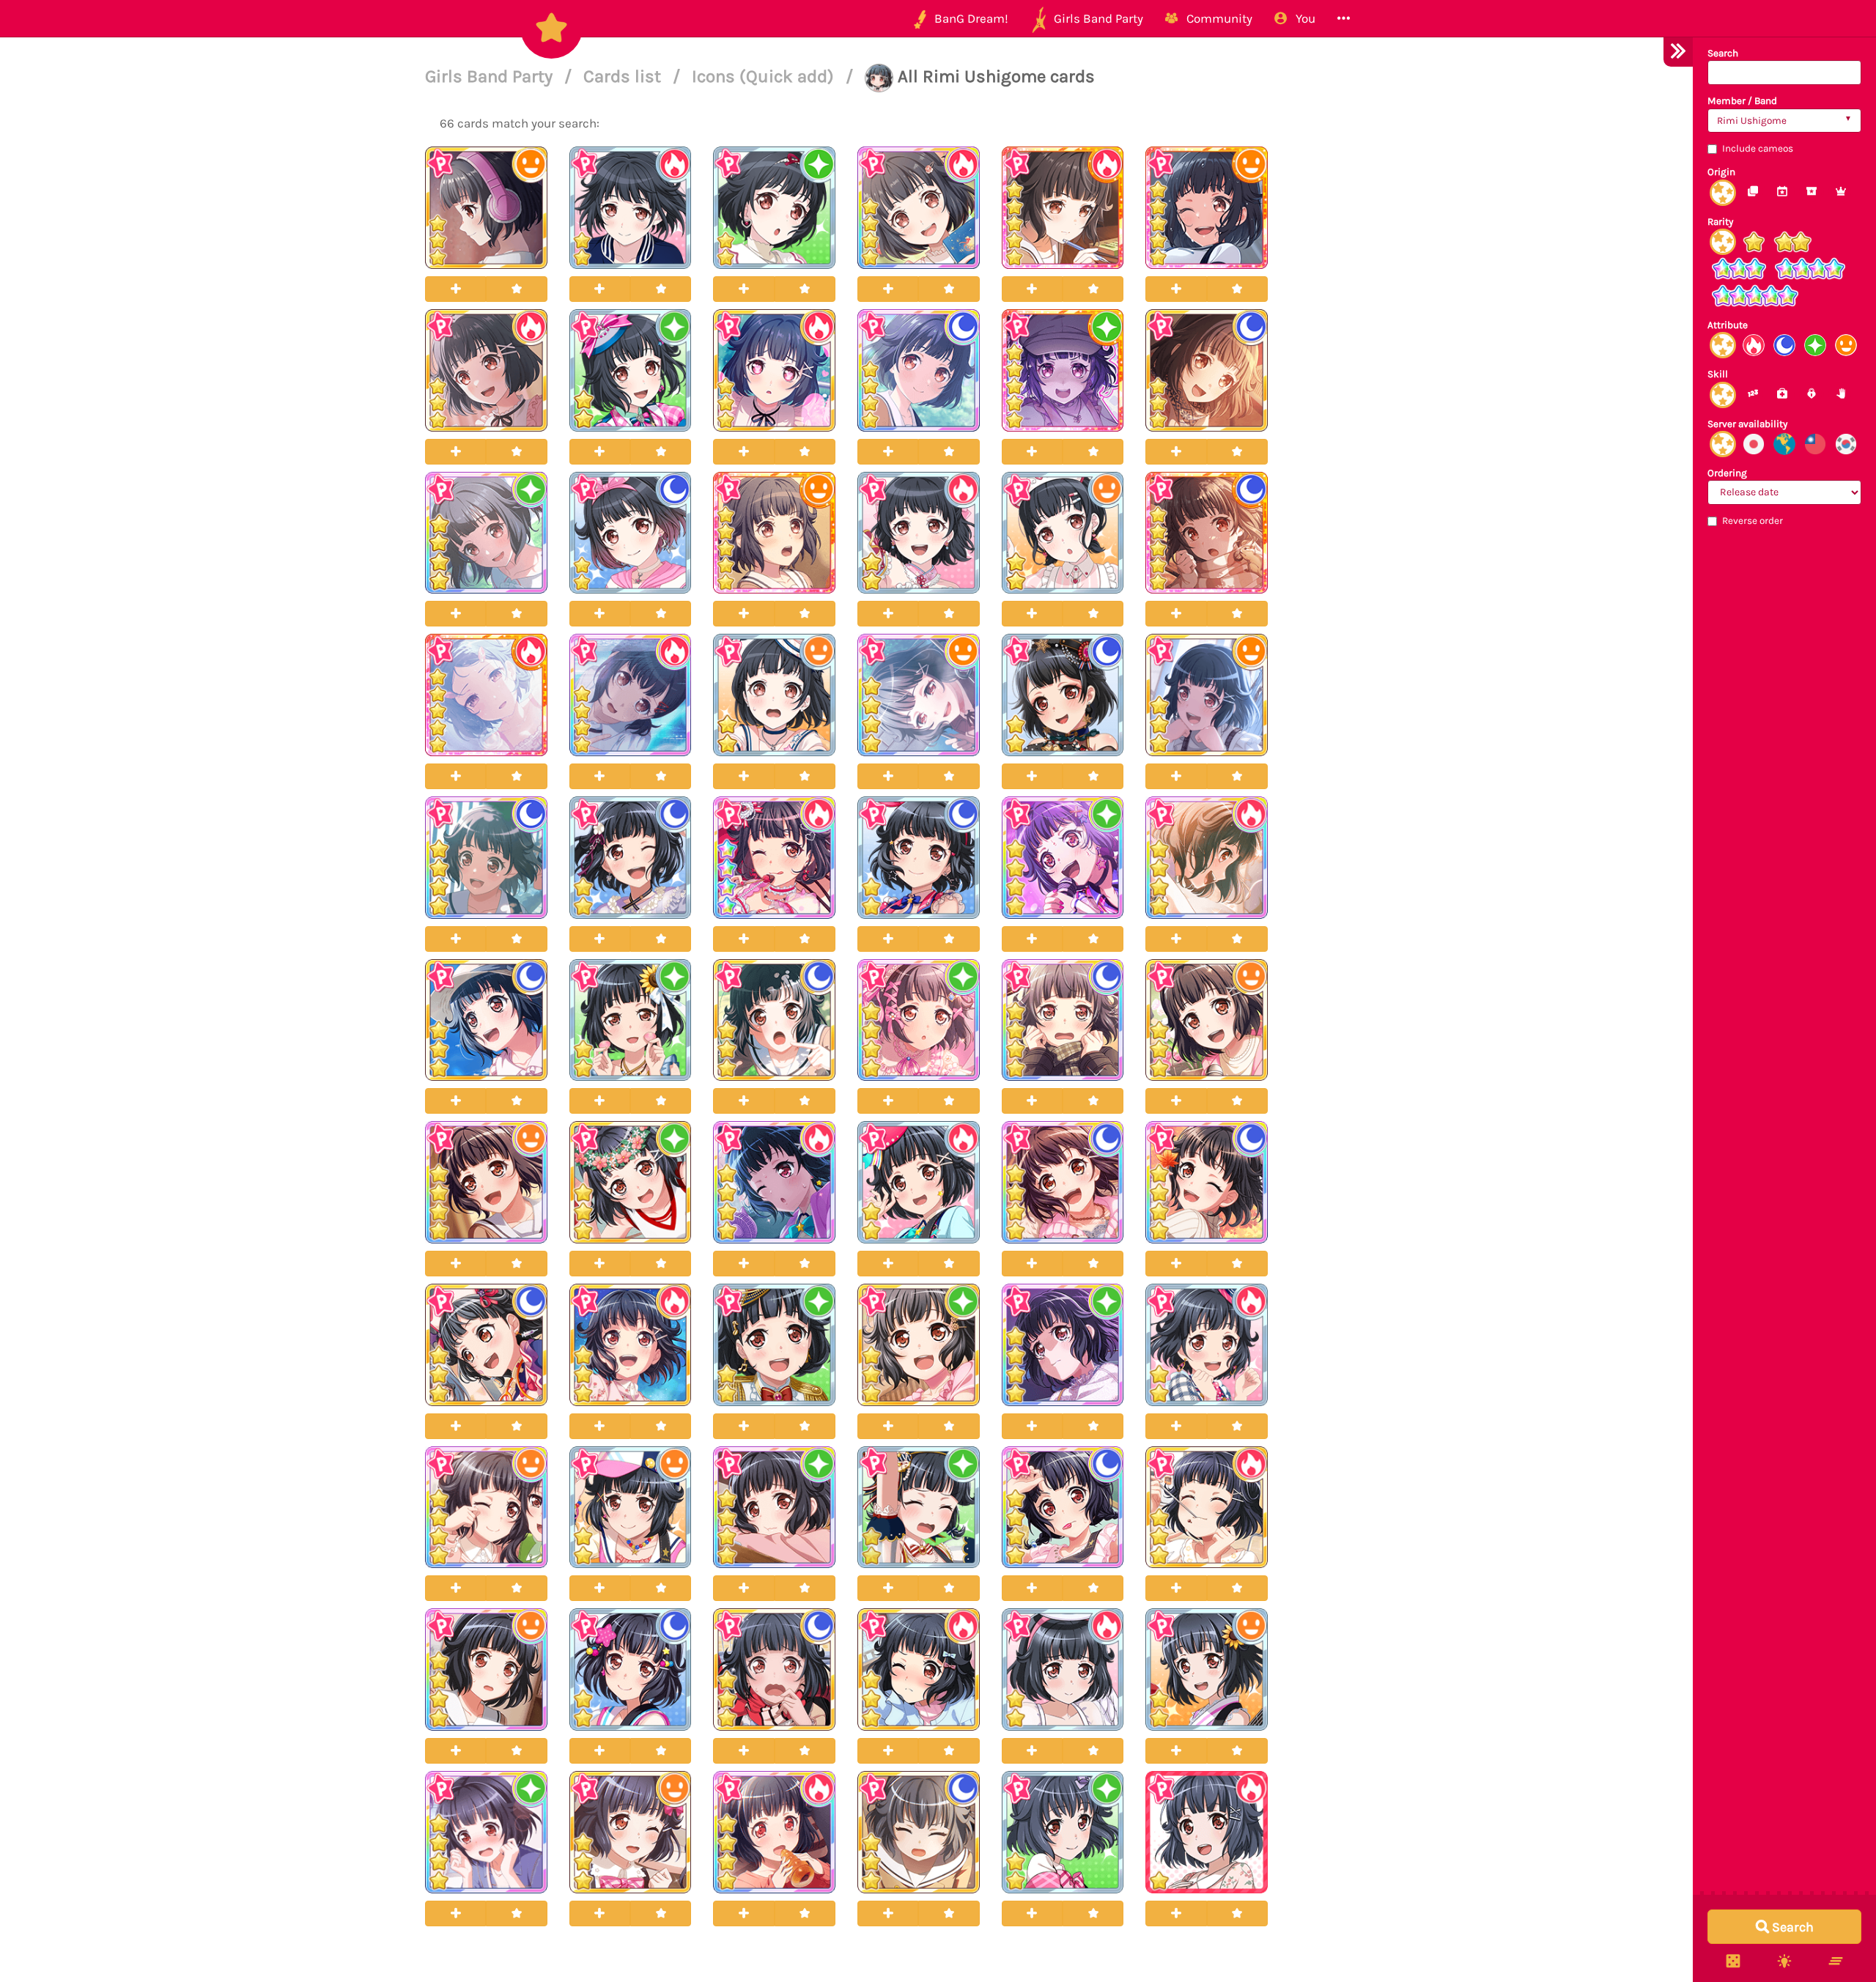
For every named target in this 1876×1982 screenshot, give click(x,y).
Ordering (1727, 473)
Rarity (1720, 222)
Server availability (1747, 424)
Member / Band (1742, 101)
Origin (1721, 172)
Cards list (624, 76)
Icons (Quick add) (765, 76)
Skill (1718, 374)
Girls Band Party (491, 76)
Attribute (1728, 325)
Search (1723, 53)
